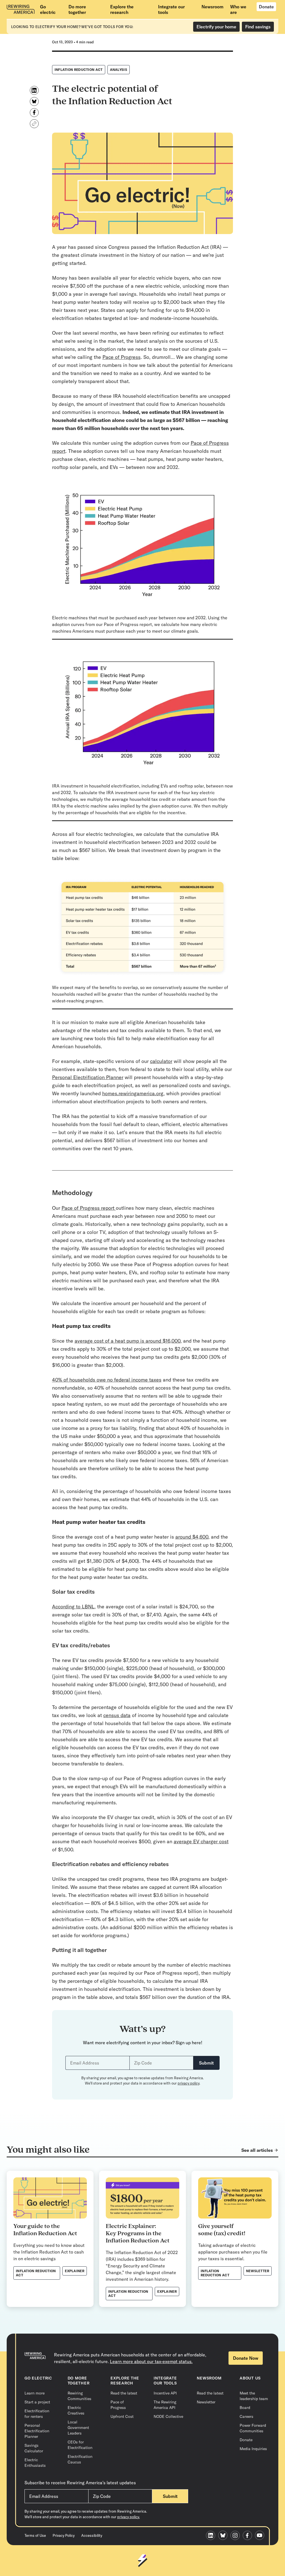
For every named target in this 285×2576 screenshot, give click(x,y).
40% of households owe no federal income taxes (107, 1380)
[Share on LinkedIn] (34, 90)
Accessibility (92, 2535)
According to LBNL (73, 1607)
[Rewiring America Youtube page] (261, 2536)
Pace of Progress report (89, 1208)
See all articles (257, 2150)
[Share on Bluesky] (34, 101)
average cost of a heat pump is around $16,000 (127, 1341)
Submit (206, 2063)
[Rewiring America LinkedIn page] (212, 2536)
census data (117, 1715)
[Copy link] (34, 124)
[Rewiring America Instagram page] (237, 2536)
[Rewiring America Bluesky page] (224, 2536)
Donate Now (246, 2358)
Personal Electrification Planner (88, 1077)
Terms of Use (35, 2535)
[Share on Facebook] (34, 113)
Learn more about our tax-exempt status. (151, 2361)
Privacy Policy (64, 2535)
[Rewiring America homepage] (21, 9)
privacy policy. (128, 2517)
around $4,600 (192, 1537)
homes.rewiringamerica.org (133, 1093)
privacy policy (188, 2083)
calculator (161, 1061)
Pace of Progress (121, 357)
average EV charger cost (201, 1841)
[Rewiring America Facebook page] (249, 2536)
